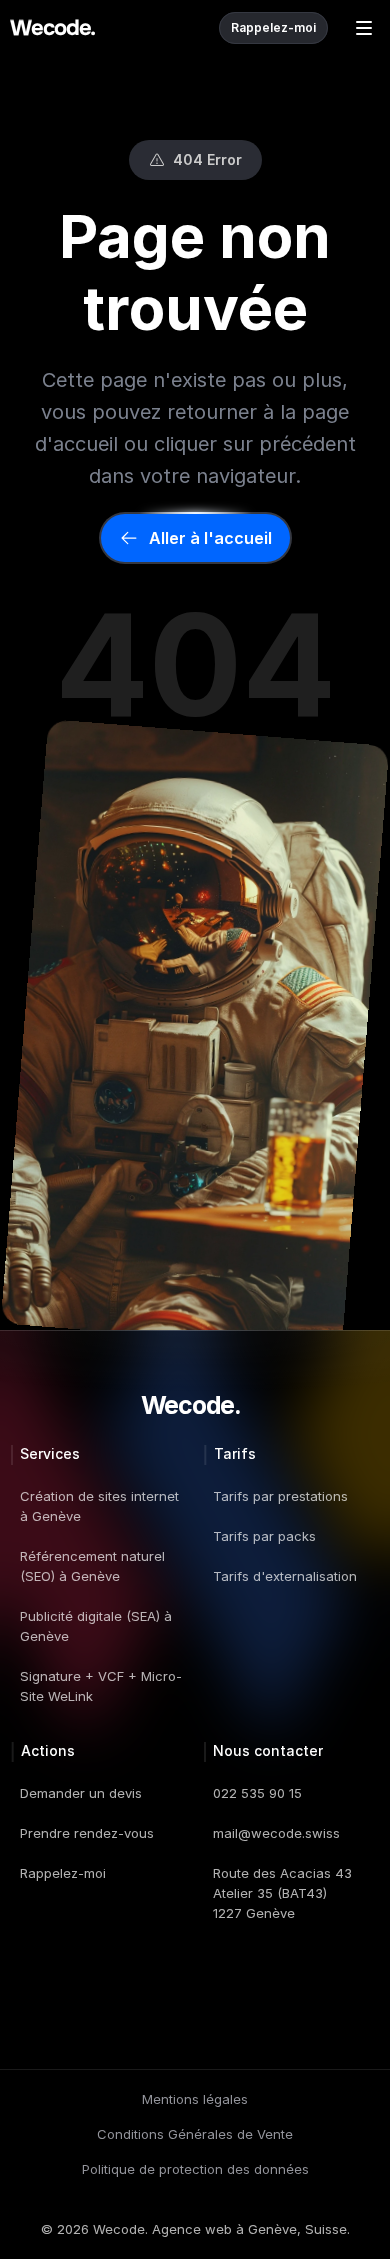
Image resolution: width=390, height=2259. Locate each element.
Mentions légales (195, 2099)
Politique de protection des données (195, 2169)
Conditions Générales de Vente (195, 2134)
